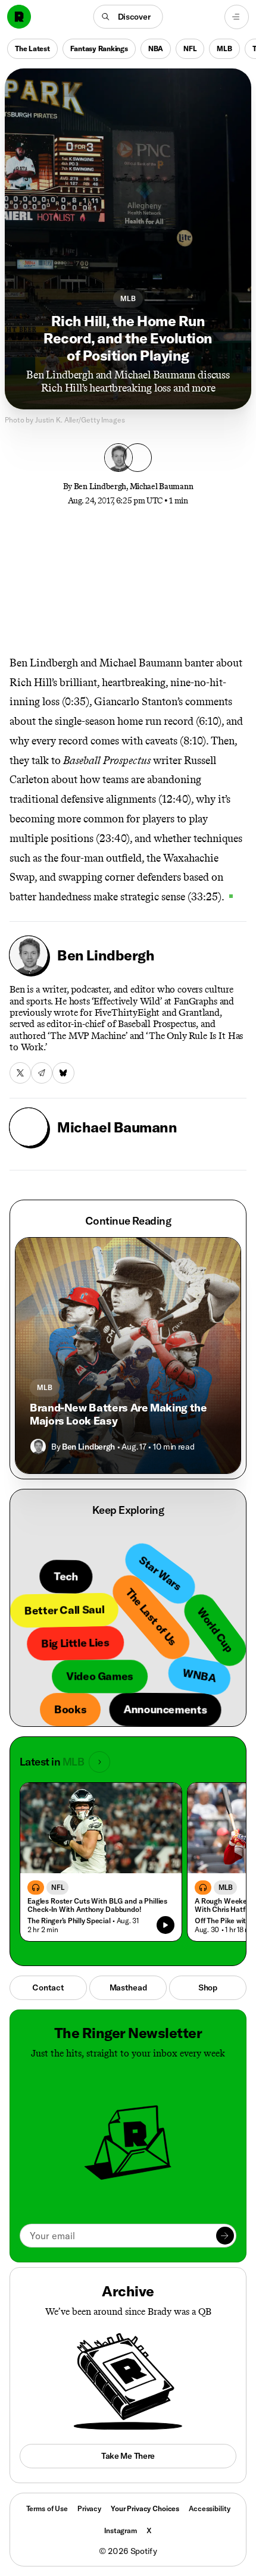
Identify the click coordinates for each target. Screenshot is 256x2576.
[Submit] (225, 2236)
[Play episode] (166, 1925)
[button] (128, 17)
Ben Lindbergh (100, 486)
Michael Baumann (162, 486)
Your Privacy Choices (145, 2509)
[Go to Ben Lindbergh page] (38, 1447)
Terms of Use (47, 2508)
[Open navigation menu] (237, 17)
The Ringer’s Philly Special (69, 1921)
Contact (48, 1987)
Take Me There (128, 2456)
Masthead (128, 1987)
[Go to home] (19, 17)
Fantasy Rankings (99, 48)
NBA (156, 48)
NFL (190, 48)
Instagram (121, 2530)
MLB (224, 48)
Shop (208, 1987)
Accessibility (209, 2508)
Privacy (89, 2508)
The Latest (32, 48)
